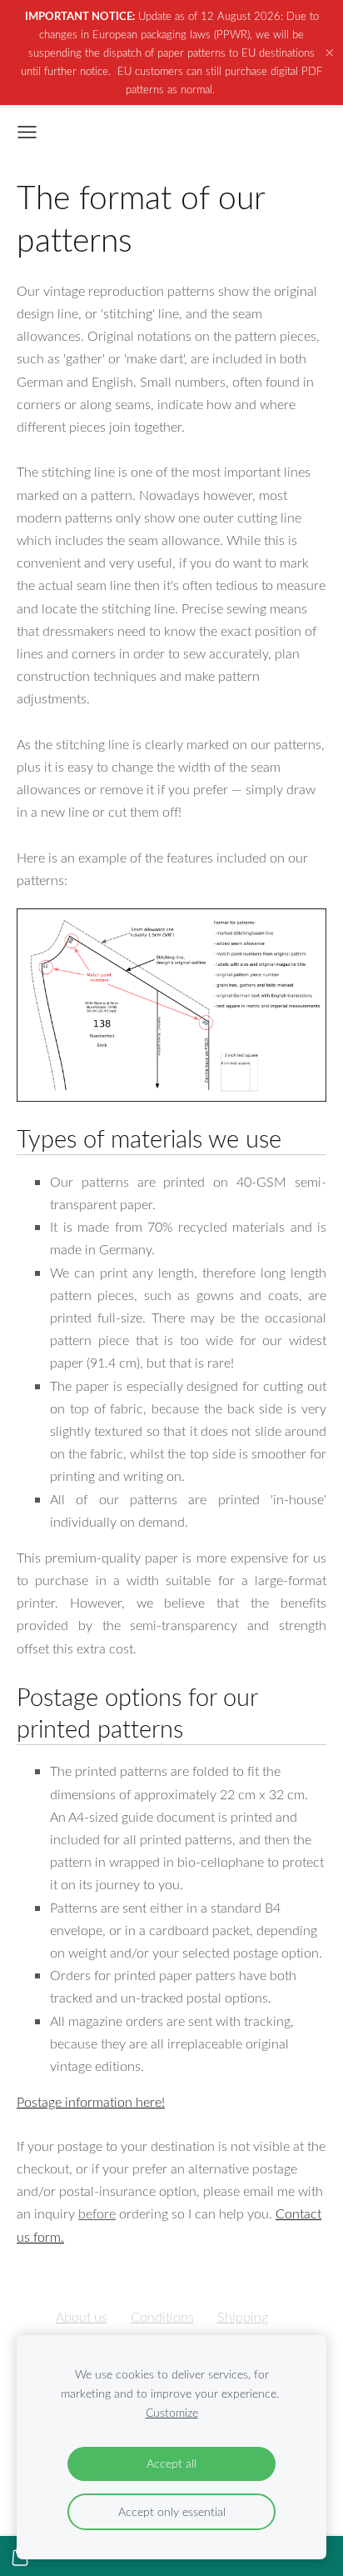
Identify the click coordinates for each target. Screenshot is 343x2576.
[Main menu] (27, 132)
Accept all (171, 2463)
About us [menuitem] (82, 2317)
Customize (172, 2412)
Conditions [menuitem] (162, 2317)
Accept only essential (172, 2511)
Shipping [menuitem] (243, 2317)
